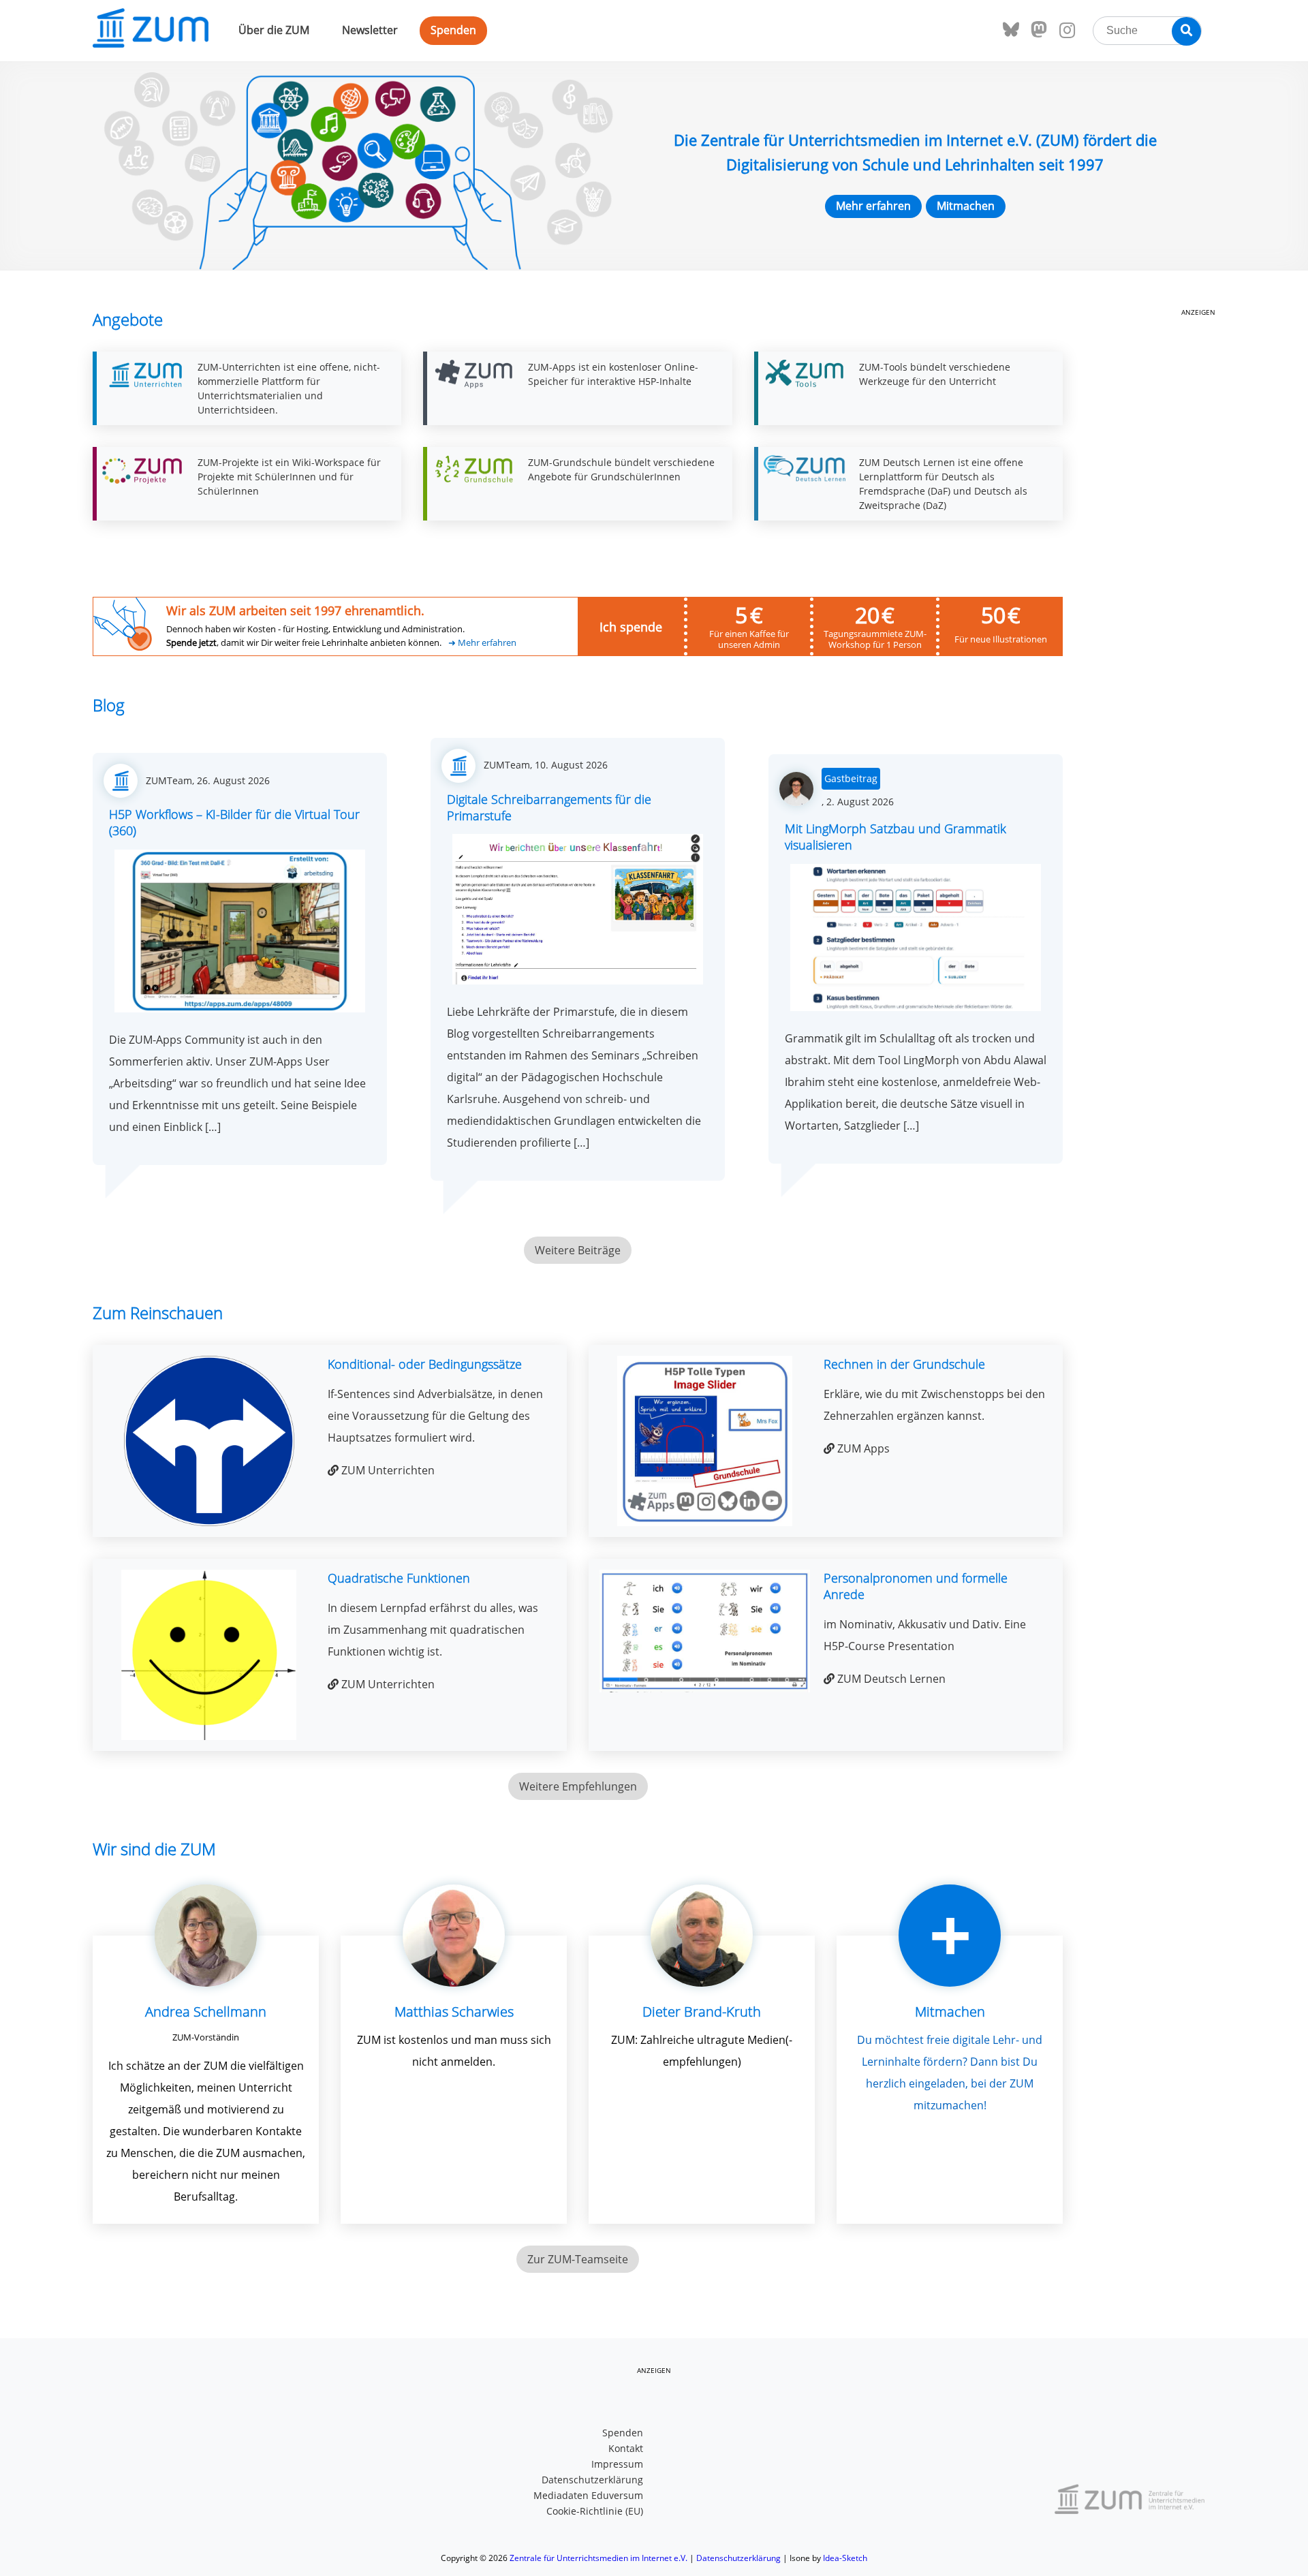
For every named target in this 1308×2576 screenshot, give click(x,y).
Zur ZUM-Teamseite (578, 2259)
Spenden (453, 30)
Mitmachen (966, 206)
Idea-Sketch (845, 2558)
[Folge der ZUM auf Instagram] (1067, 31)
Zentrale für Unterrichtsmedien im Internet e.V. (598, 2558)
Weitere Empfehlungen (578, 1786)
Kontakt (626, 2448)
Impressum (617, 2464)
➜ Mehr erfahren (482, 643)
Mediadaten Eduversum (588, 2495)
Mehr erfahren (873, 206)
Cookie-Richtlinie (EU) (595, 2511)
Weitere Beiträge (578, 1250)
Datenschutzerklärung (592, 2480)
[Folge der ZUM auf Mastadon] (1039, 30)
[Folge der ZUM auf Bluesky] (1011, 30)
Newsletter (370, 30)
